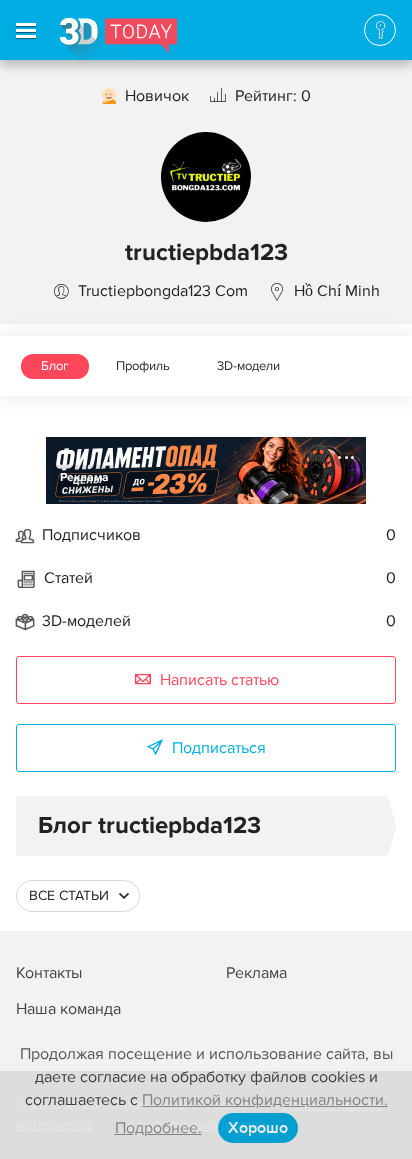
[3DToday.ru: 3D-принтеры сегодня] (118, 39)
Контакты (49, 973)
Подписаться (219, 748)
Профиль (143, 366)
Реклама (84, 477)
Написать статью (219, 680)
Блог (55, 366)
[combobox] (78, 896)
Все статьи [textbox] (69, 895)
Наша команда (68, 1009)
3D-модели (248, 366)
